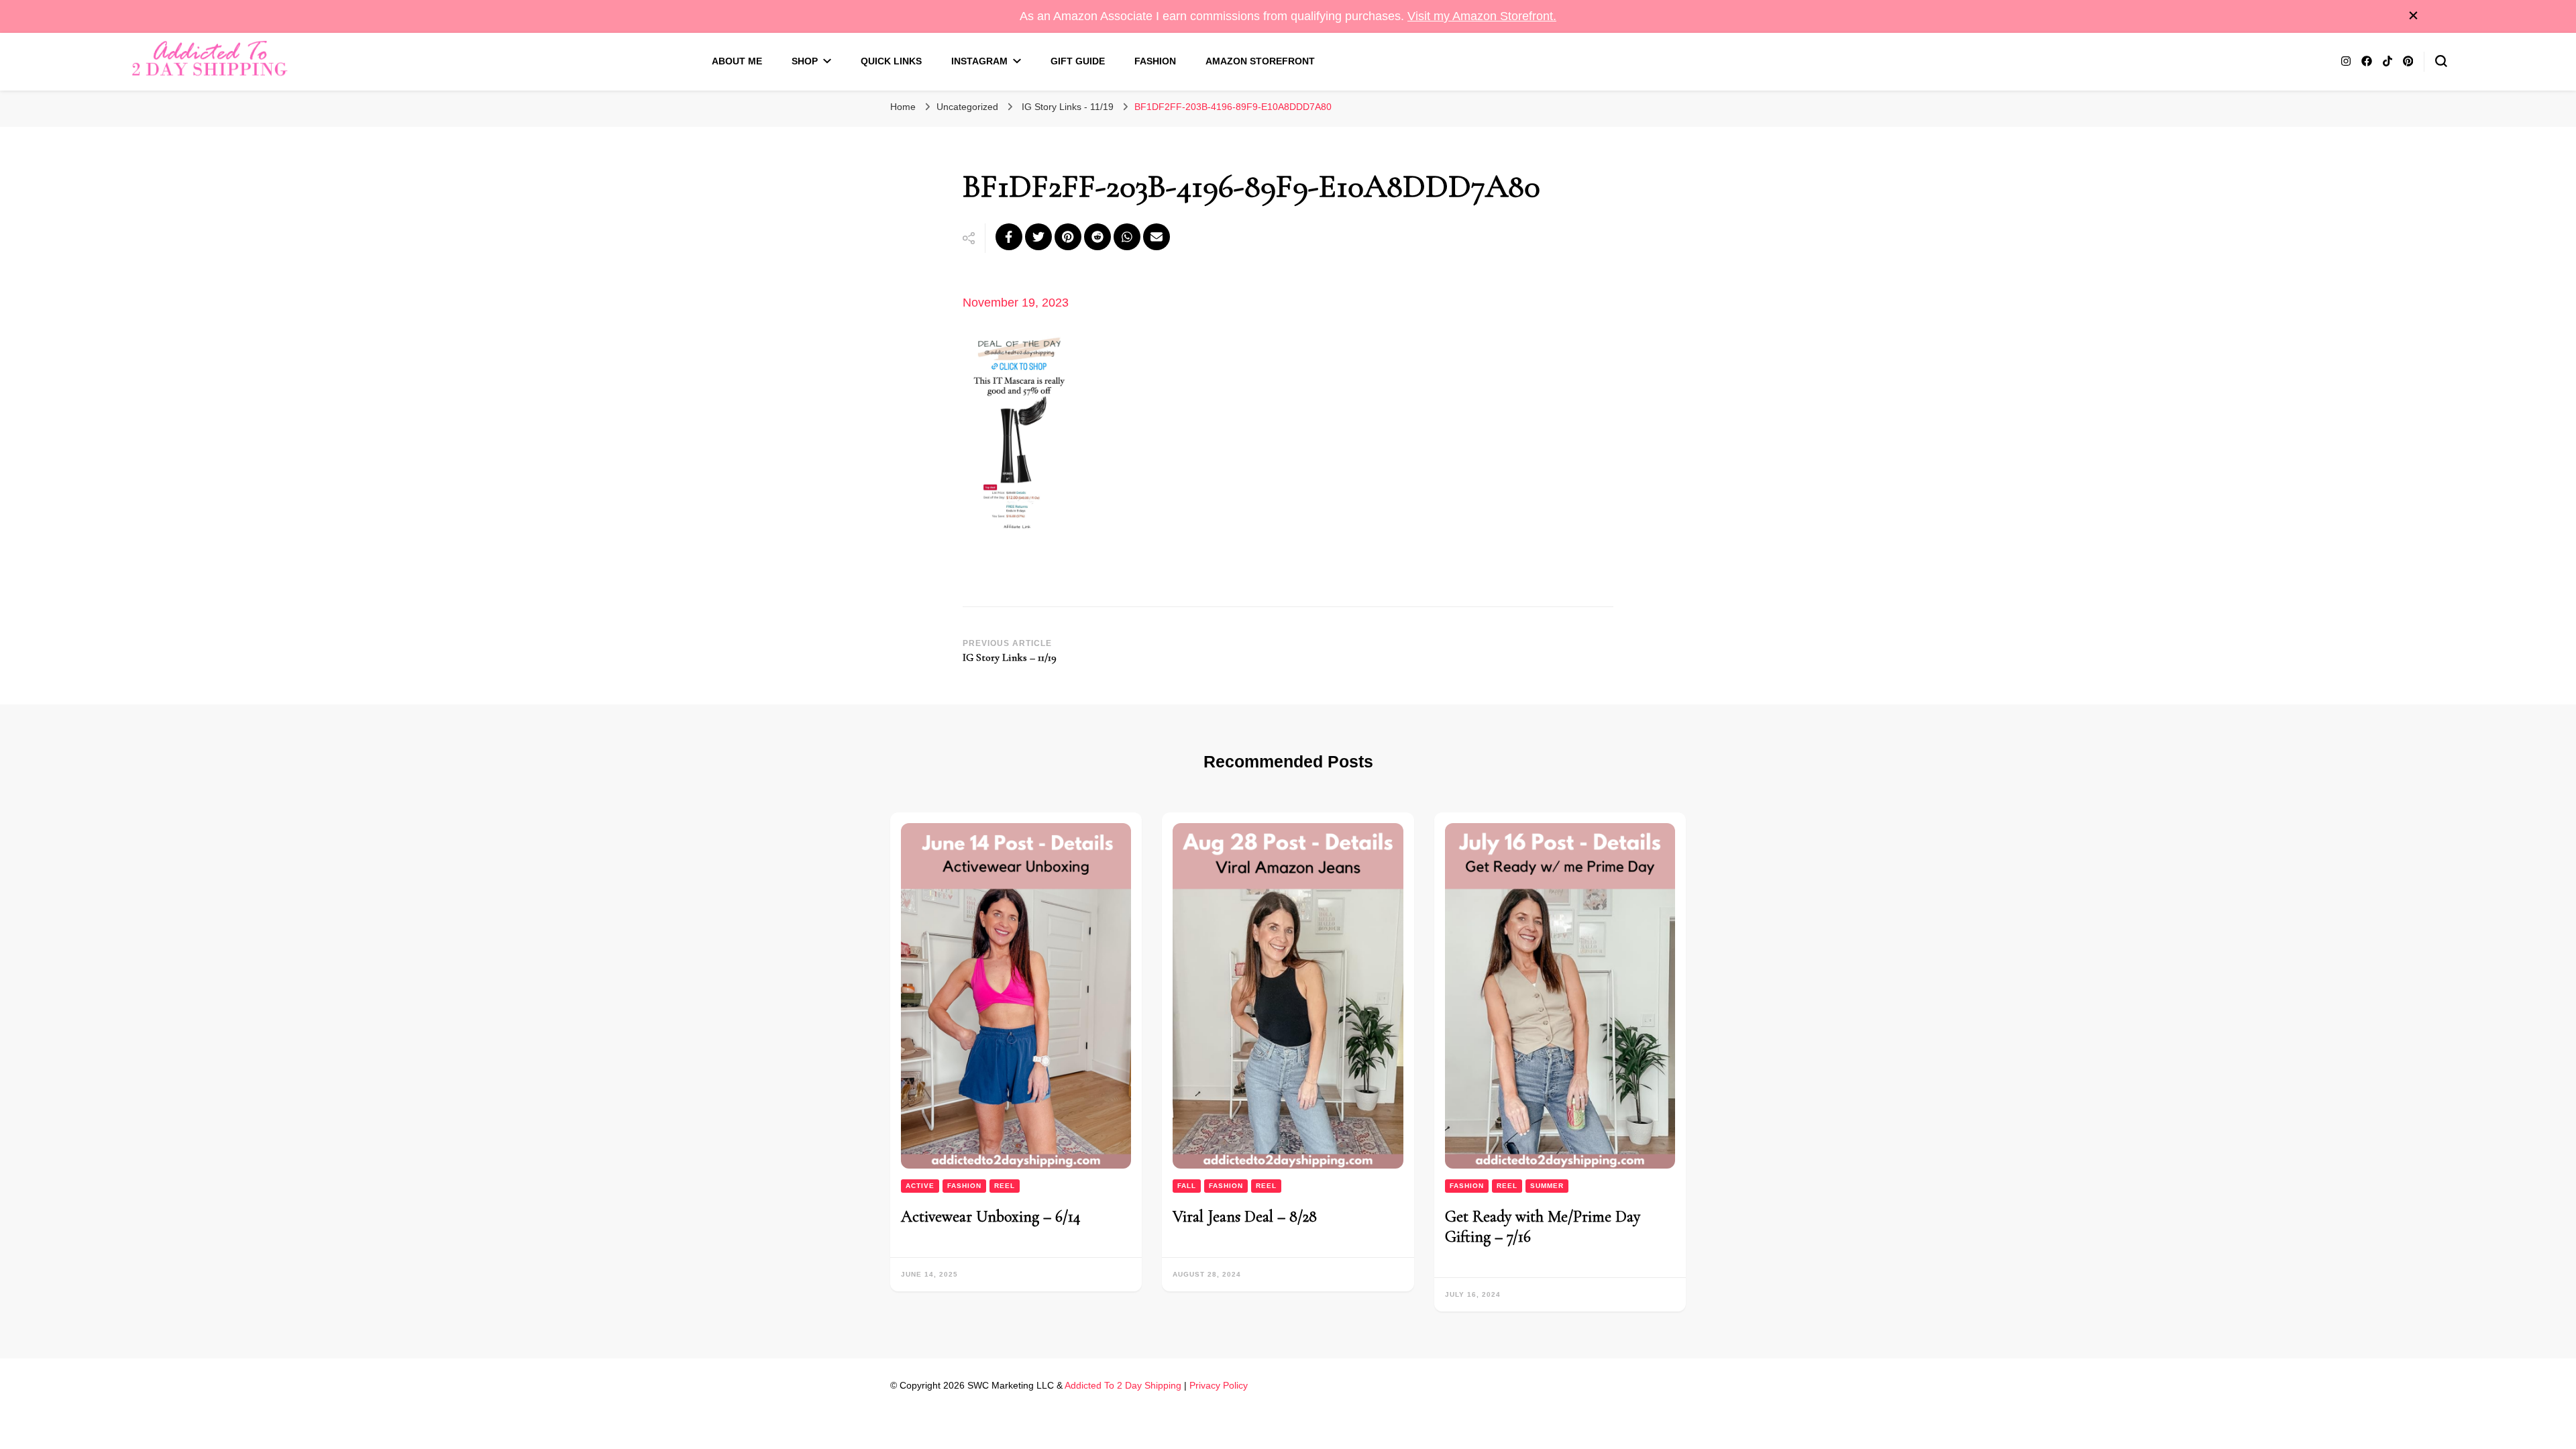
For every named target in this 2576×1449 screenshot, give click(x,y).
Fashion (1155, 61)
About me (737, 61)
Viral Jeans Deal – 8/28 (1245, 1217)
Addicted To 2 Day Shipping (1123, 1385)
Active (920, 1186)
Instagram (979, 61)
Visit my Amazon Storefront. (1482, 16)
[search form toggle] (2441, 61)
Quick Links (891, 61)
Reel (1005, 1186)
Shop (805, 61)
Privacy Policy (1219, 1385)
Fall (1187, 1186)
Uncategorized (967, 107)
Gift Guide (1078, 61)
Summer (1547, 1186)
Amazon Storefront (1260, 61)
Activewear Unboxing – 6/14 (991, 1217)
